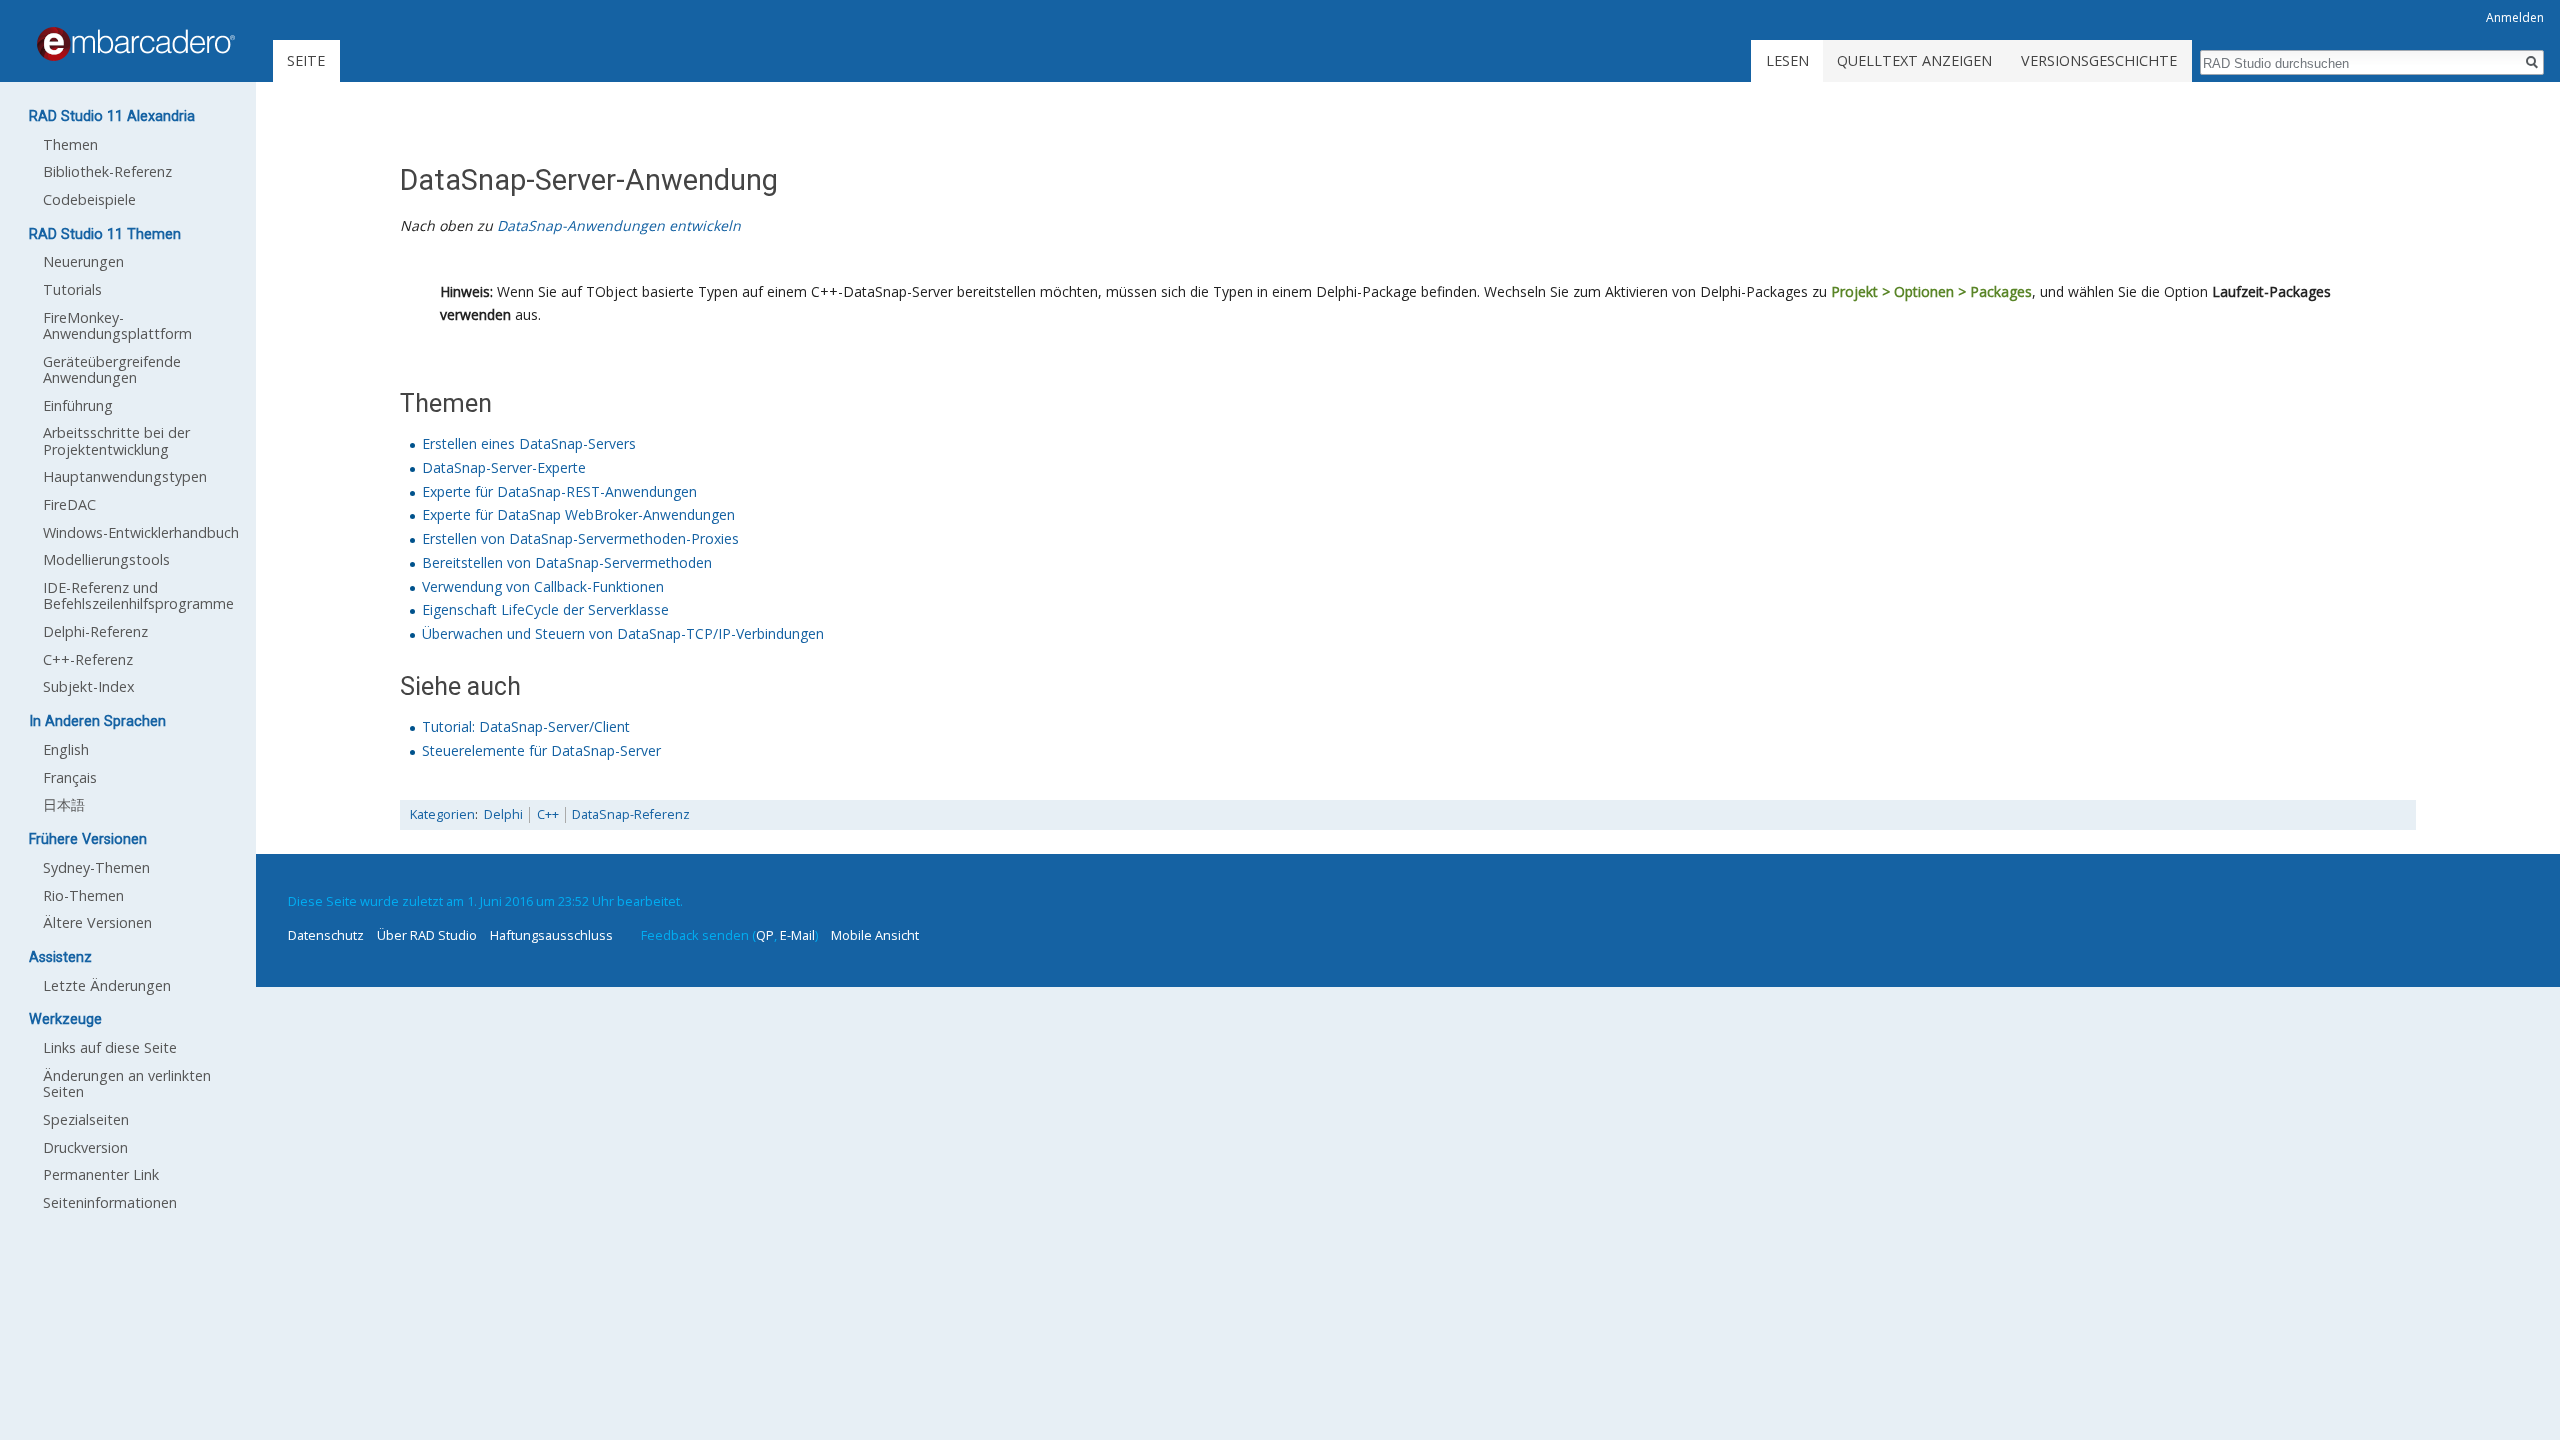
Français (70, 777)
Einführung (78, 405)
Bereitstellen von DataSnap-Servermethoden (567, 562)
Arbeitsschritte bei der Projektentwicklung (116, 440)
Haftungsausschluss (551, 935)
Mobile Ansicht (875, 935)
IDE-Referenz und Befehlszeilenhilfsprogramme (138, 595)
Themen (70, 144)
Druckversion (85, 1147)
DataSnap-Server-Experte (504, 467)
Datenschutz (326, 935)
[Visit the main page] (136, 44)
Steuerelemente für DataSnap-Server (541, 750)
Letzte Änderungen (107, 985)
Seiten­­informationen (110, 1202)
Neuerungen (83, 261)
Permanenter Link (101, 1174)
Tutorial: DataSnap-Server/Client (526, 726)
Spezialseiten (86, 1119)
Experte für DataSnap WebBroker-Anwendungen (578, 514)
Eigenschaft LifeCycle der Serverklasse (545, 609)
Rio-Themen (83, 895)
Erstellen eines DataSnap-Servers (529, 443)
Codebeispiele (89, 199)
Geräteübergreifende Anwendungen (112, 369)
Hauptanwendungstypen (125, 476)
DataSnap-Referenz (631, 814)
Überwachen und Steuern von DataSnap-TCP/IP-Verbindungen (623, 633)
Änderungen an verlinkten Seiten (127, 1083)
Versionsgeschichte (2099, 60)
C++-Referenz (88, 659)
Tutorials (72, 289)
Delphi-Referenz (95, 631)
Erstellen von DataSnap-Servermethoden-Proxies (580, 538)
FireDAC (69, 504)
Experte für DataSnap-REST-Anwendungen (559, 491)
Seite (306, 60)
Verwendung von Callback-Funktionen (543, 586)
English (66, 749)
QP (765, 935)
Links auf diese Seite (110, 1047)
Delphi (503, 814)
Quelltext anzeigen (1914, 60)
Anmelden (2515, 17)
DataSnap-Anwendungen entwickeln (619, 225)
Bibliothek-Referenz (107, 171)
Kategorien (442, 814)
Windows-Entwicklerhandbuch (141, 532)
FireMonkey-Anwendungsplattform (117, 325)
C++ (548, 814)
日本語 (64, 804)
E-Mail (797, 935)
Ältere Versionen (97, 922)
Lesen (1787, 60)
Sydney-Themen (96, 867)
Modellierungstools (106, 559)
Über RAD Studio (427, 935)
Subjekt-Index (89, 686)
